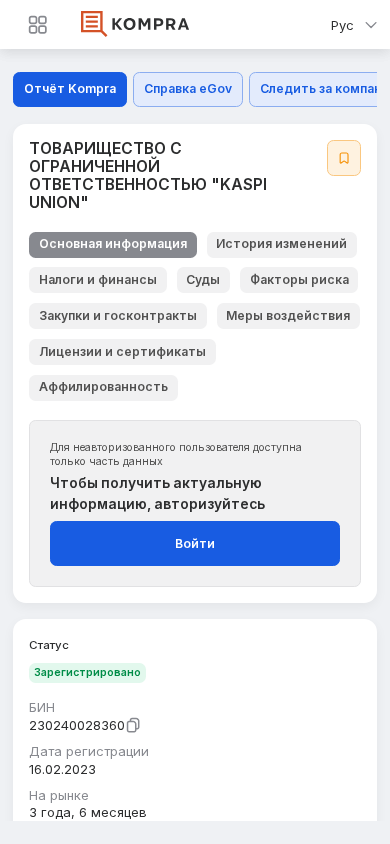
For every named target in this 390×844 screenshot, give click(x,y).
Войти (195, 543)
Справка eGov (188, 88)
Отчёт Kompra (70, 88)
